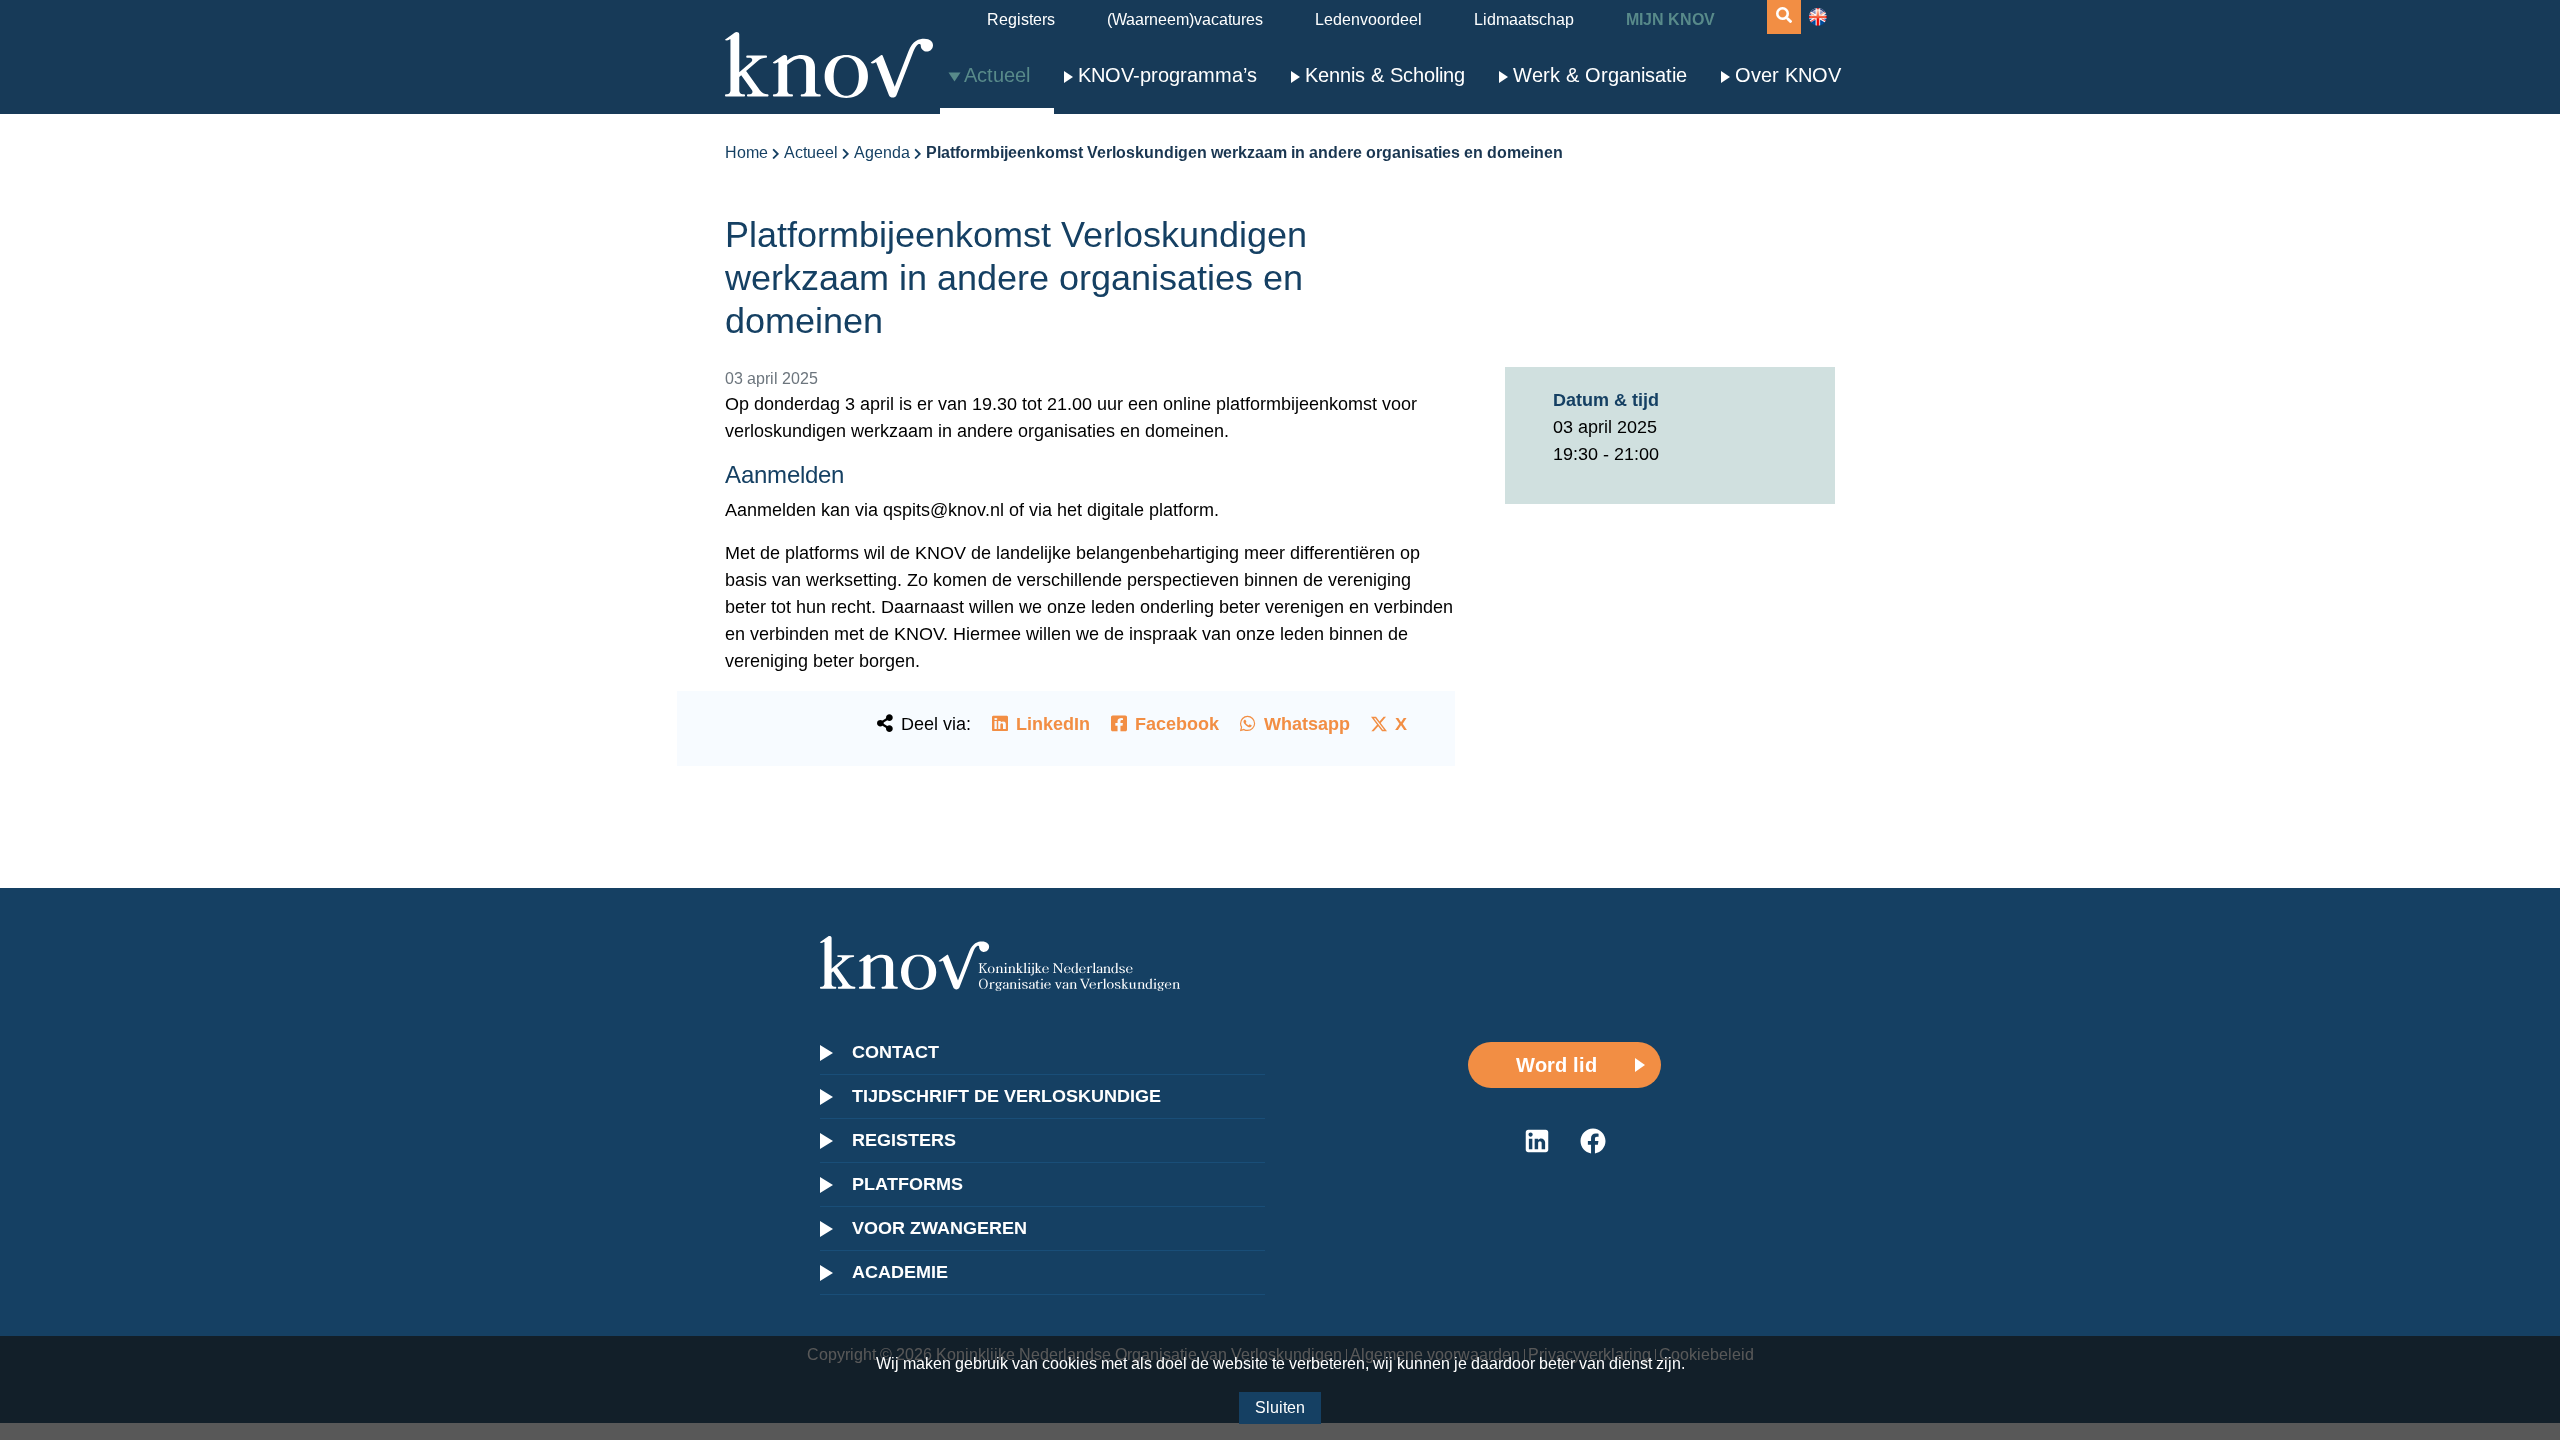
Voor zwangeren (939, 1228)
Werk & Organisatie (1600, 75)
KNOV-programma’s (1167, 75)
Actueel (997, 75)
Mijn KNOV (1670, 19)
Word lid (1556, 1065)
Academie (900, 1272)
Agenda (882, 152)
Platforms (907, 1184)
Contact (895, 1052)
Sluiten (1280, 1407)
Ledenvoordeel (1368, 19)
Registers (1021, 19)
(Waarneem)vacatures (1185, 19)
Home (746, 152)
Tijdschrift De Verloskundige (1006, 1096)
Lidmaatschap (1524, 19)
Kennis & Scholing (1385, 75)
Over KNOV (1788, 75)
